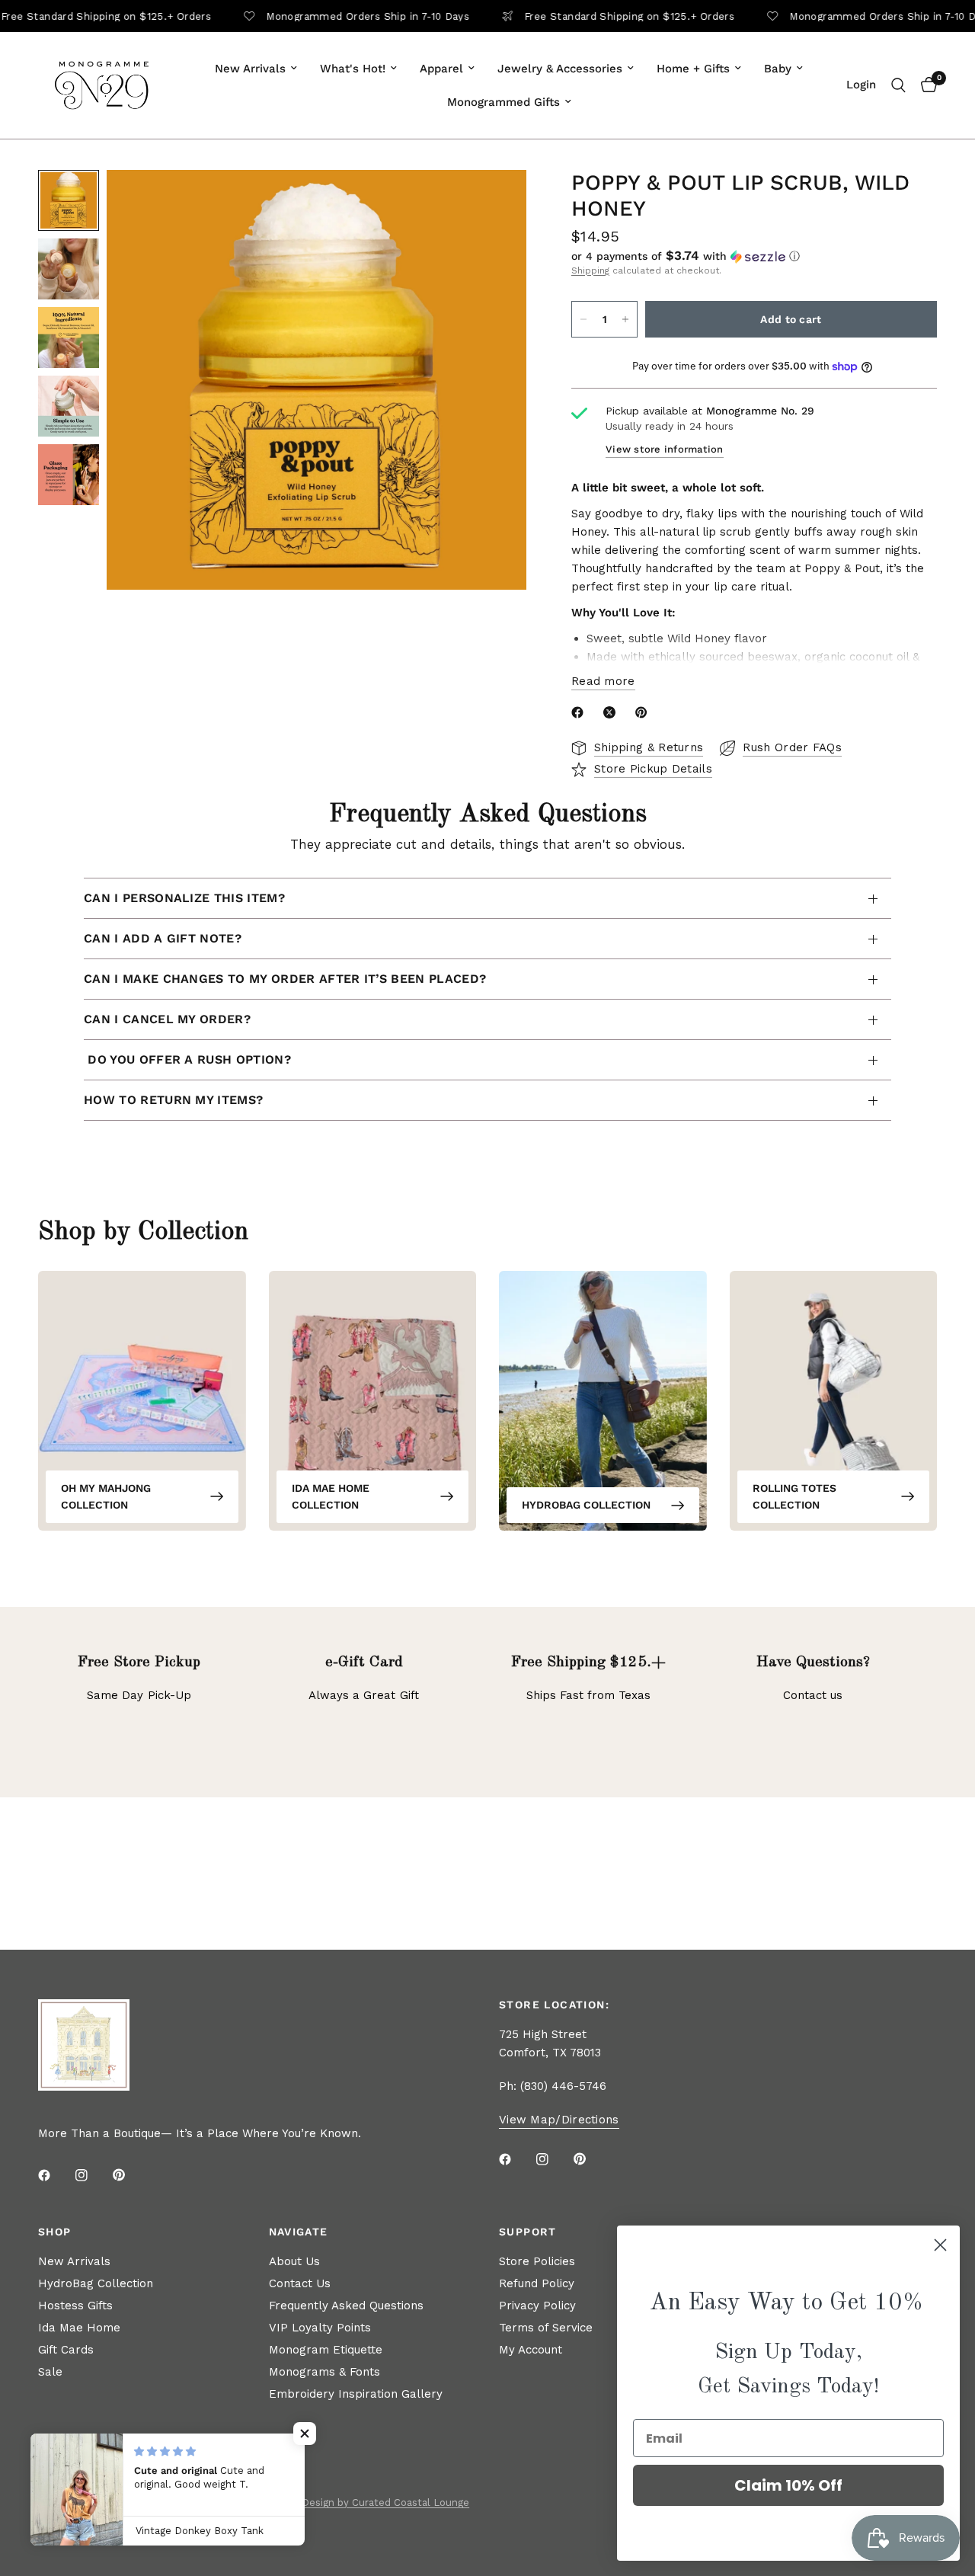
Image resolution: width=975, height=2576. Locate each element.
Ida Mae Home (79, 2328)
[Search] (898, 85)
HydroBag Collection (586, 1505)
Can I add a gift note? (163, 938)
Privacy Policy (537, 2306)
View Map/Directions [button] (559, 2120)
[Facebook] (580, 712)
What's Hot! (353, 69)
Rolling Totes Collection (794, 1496)
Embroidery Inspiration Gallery (356, 2394)
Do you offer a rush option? (187, 1059)
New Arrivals (250, 69)
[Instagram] (92, 2175)
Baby (778, 69)
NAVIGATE (299, 2232)
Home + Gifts (693, 69)
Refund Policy (537, 2283)
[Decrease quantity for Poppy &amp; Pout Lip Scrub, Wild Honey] (583, 319)
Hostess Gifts (75, 2306)
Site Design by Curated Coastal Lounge (374, 2502)
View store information (665, 449)
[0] (925, 85)
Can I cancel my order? (167, 1019)
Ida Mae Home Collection (331, 1496)
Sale (50, 2372)
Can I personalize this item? (184, 898)
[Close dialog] (940, 2245)
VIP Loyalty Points (320, 2328)
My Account (531, 2350)
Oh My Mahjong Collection (106, 1496)
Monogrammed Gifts (503, 102)
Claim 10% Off (788, 2485)
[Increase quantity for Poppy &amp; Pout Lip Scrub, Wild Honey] (625, 319)
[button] (754, 256)
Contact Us (300, 2283)
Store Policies (537, 2261)
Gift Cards (66, 2350)
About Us (294, 2261)
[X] (612, 712)
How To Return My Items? (173, 1100)
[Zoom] (494, 202)
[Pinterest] (644, 712)
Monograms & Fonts (324, 2372)
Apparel (441, 69)
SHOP (55, 2232)
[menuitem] (256, 69)
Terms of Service (546, 2328)
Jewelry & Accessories (560, 69)
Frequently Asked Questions (346, 2306)
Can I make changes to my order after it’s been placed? (285, 979)
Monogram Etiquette (326, 2350)
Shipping (590, 270)
